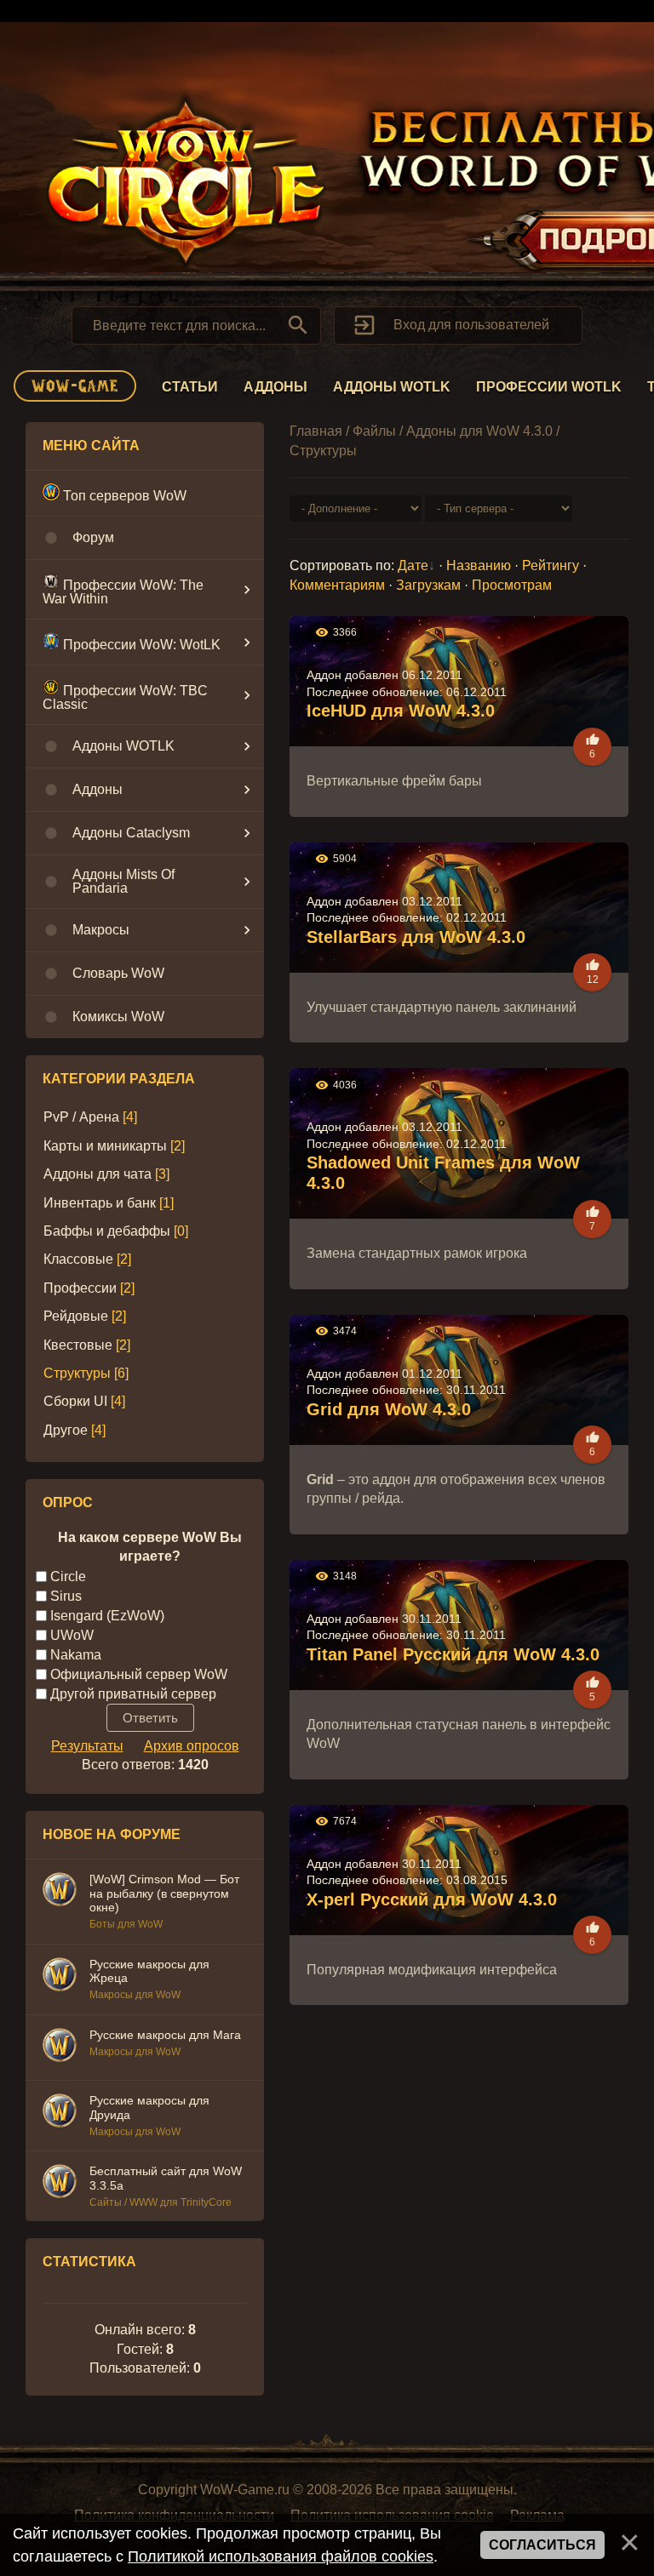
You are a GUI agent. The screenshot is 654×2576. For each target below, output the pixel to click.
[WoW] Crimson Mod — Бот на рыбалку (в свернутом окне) (164, 1893)
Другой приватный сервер (133, 1693)
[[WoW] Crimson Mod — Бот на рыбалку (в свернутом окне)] (60, 1892)
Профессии (80, 1288)
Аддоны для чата (98, 1174)
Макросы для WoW (135, 1995)
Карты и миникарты (105, 1146)
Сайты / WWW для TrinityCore (161, 2202)
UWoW (72, 1634)
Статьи (190, 387)
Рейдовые (76, 1316)
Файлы (374, 431)
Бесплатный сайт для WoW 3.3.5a (166, 2178)
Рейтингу (551, 565)
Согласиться (542, 2545)
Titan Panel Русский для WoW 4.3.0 (453, 1654)
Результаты (87, 1746)
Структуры (77, 1373)
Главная (316, 431)
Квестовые (78, 1345)
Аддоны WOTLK (392, 387)
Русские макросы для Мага (165, 2035)
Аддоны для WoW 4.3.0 (479, 431)
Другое (66, 1430)
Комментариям (337, 585)
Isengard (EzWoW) (107, 1615)
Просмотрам (512, 585)
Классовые (78, 1259)
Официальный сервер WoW (139, 1674)
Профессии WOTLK (549, 387)
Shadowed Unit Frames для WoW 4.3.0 (443, 1173)
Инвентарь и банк (100, 1203)
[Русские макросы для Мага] (60, 2048)
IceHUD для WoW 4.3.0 (401, 711)
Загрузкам (428, 585)
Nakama (76, 1654)
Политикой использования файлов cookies (281, 2556)
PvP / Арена (81, 1117)
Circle (68, 1576)
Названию (479, 565)
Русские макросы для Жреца (149, 1971)
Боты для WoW (126, 1924)
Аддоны (275, 387)
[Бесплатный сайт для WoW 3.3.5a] (60, 2184)
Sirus (66, 1595)
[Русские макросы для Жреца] (60, 1977)
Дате (413, 565)
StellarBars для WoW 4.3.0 (416, 937)
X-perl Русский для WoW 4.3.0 (432, 1899)
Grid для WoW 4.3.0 (389, 1409)
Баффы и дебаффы (107, 1231)
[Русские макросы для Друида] (60, 2113)
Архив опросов (192, 1746)
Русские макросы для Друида (149, 2108)
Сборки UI (75, 1401)
